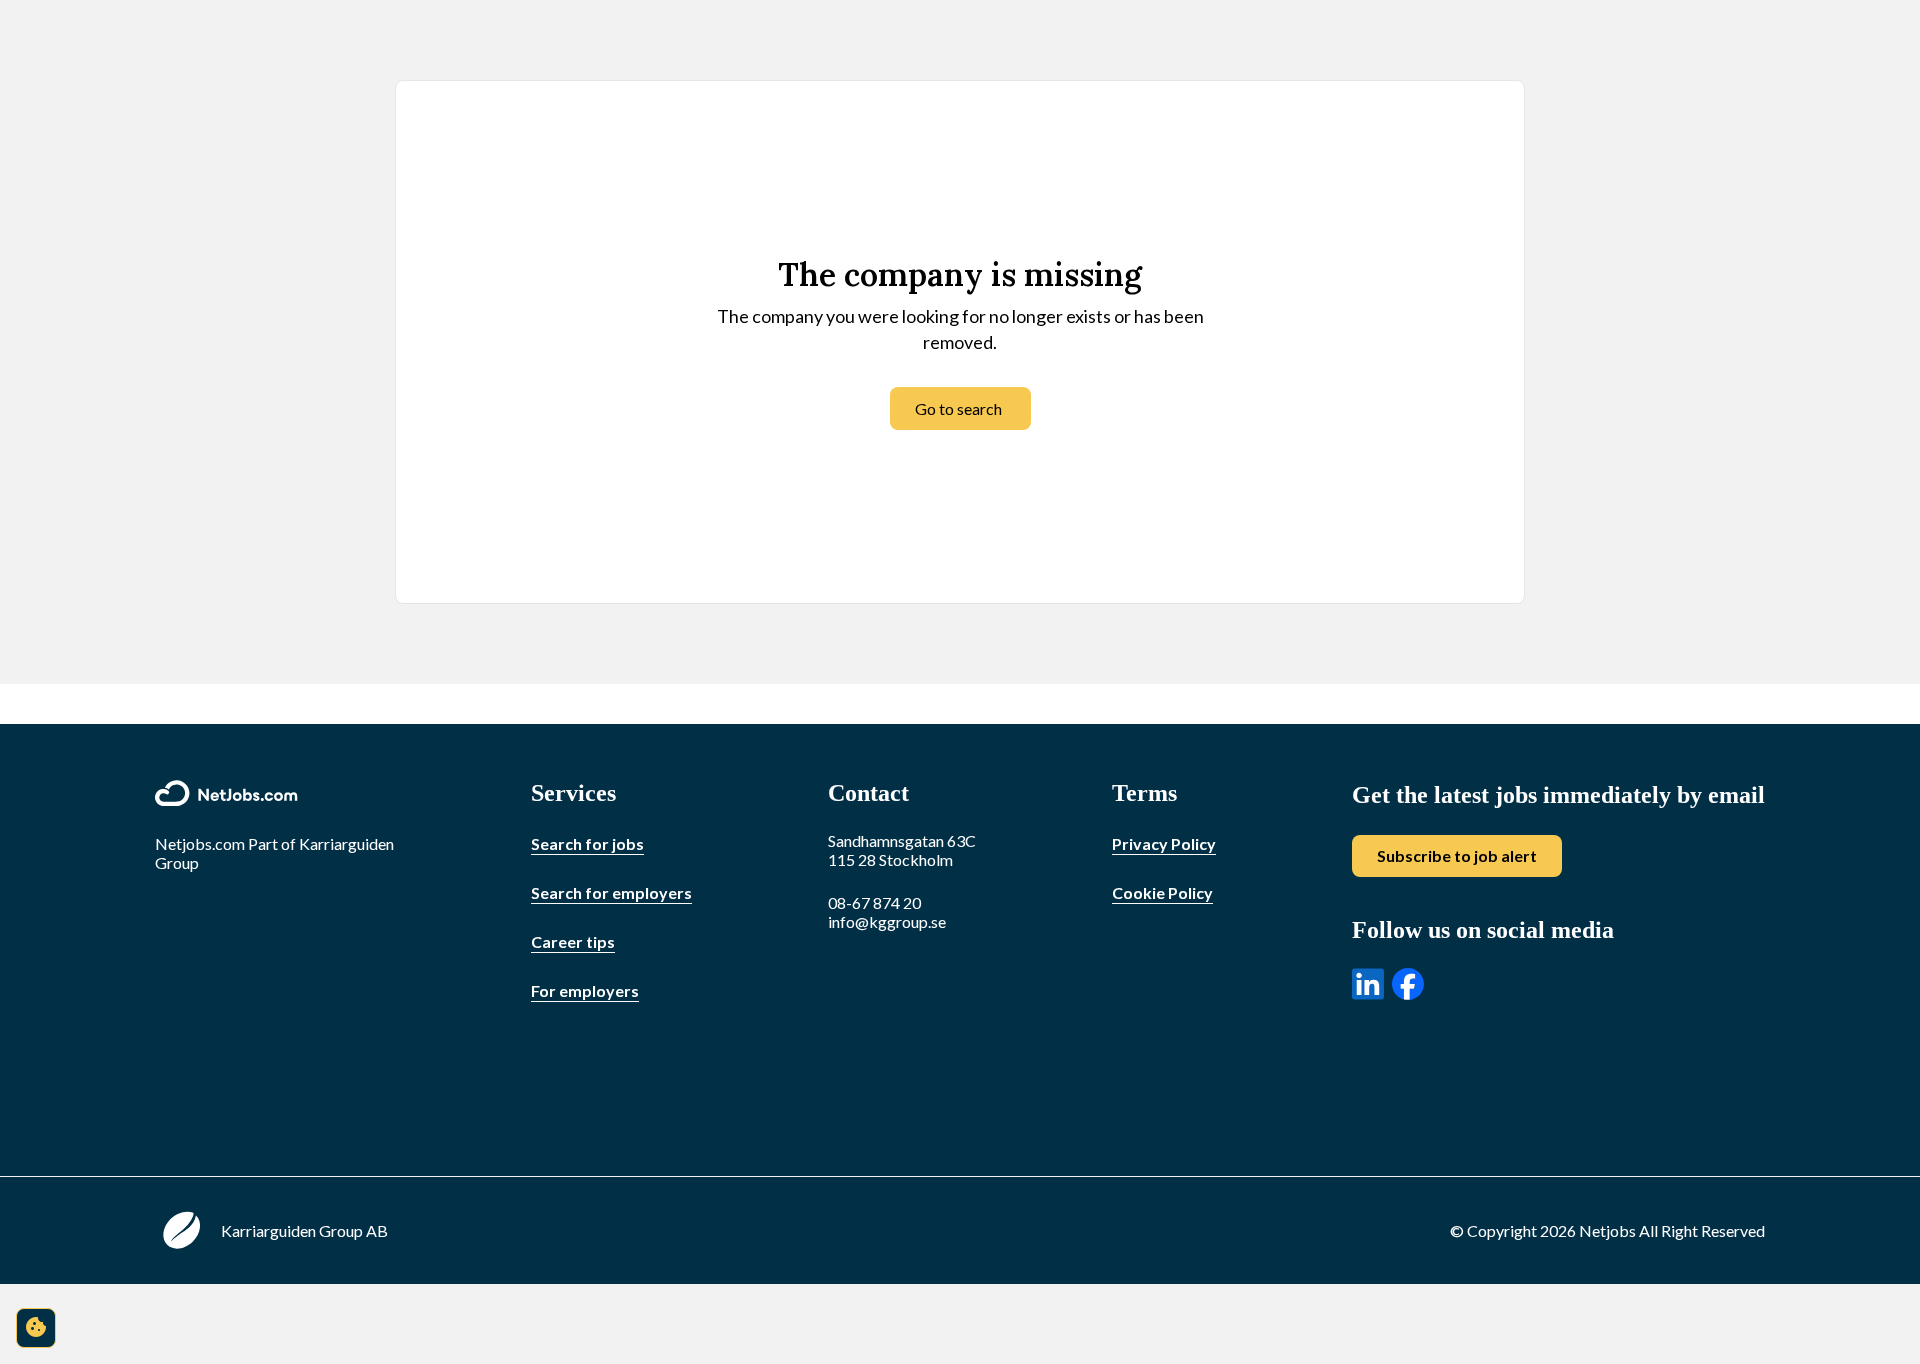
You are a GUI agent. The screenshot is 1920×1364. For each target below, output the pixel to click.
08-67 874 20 (874, 902)
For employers (585, 990)
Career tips (573, 941)
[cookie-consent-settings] (36, 1328)
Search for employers (611, 892)
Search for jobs (587, 843)
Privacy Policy (1164, 843)
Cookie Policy (1162, 892)
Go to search (958, 408)
